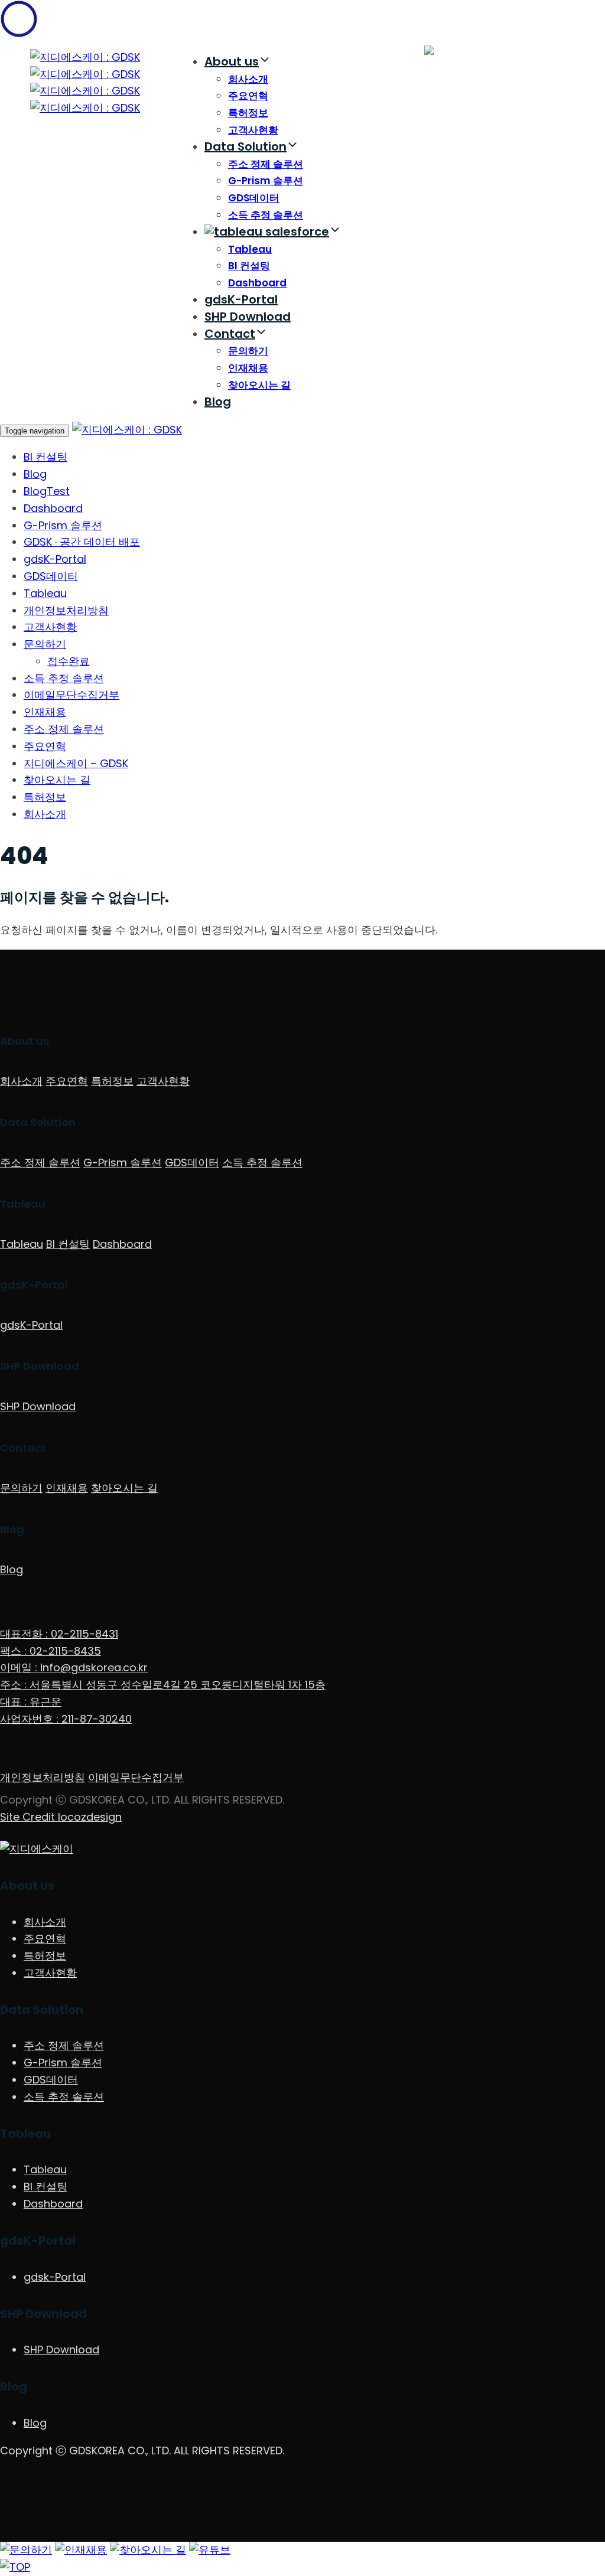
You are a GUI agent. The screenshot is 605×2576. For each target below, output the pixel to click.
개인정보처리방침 (66, 610)
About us (232, 61)
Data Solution (245, 146)
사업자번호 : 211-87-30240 (66, 1719)
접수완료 (69, 661)
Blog (218, 402)
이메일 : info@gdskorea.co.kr (74, 1667)
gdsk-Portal (55, 2277)
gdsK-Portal (241, 299)
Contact (230, 334)
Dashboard (257, 283)
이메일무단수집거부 (71, 695)
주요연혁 (248, 96)
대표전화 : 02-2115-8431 (59, 1634)
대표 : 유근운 (31, 1702)
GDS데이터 (254, 198)
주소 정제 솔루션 (266, 164)
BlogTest (47, 491)
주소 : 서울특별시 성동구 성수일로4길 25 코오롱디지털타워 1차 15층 (163, 1685)
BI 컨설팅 (249, 266)
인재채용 (248, 368)
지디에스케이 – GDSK (76, 763)
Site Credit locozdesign (61, 1817)
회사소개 (248, 79)
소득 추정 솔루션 (266, 215)
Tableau (250, 249)
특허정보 (248, 113)
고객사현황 (253, 130)
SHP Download (248, 317)
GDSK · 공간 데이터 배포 (82, 542)
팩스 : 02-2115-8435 (51, 1651)
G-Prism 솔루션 (266, 181)
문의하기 (248, 351)
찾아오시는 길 (259, 385)
